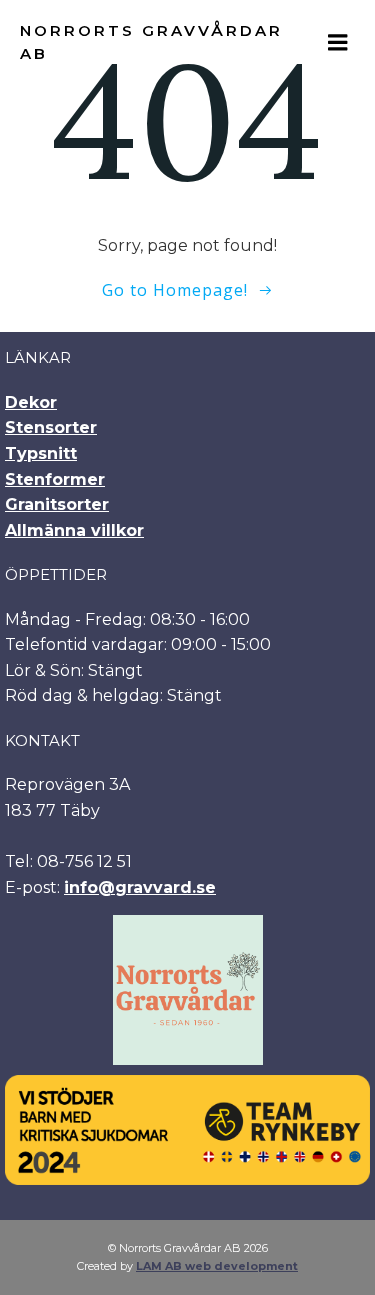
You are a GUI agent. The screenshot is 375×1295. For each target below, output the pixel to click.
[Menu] (338, 43)
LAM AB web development (217, 1266)
